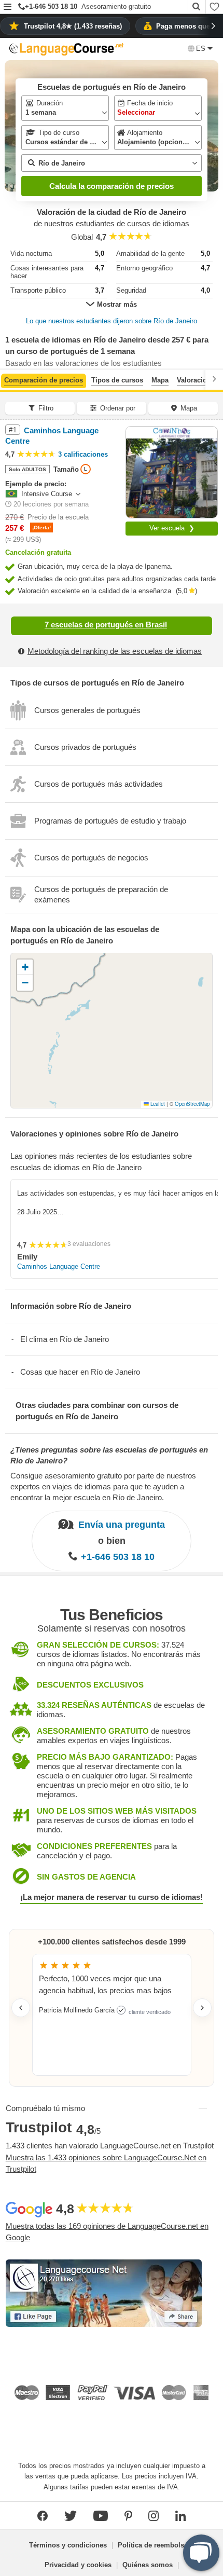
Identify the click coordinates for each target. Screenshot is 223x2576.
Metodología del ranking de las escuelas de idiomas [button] (115, 651)
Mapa (160, 380)
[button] (8, 8)
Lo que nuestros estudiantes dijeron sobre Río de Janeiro (112, 321)
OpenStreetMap (192, 1104)
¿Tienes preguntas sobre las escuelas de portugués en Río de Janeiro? (109, 1472)
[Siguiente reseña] (202, 2025)
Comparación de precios (44, 380)
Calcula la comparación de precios (112, 186)
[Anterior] (9, 379)
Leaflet (157, 1104)
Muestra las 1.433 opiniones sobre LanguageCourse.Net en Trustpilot (106, 2180)
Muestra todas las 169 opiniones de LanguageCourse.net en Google (107, 2249)
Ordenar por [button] (118, 408)
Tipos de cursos (117, 380)
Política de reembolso (153, 2562)
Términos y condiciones (68, 2562)
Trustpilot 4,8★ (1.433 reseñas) (73, 26)
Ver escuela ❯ (172, 528)
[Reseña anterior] (21, 2025)
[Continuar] (214, 379)
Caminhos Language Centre (67, 1279)
